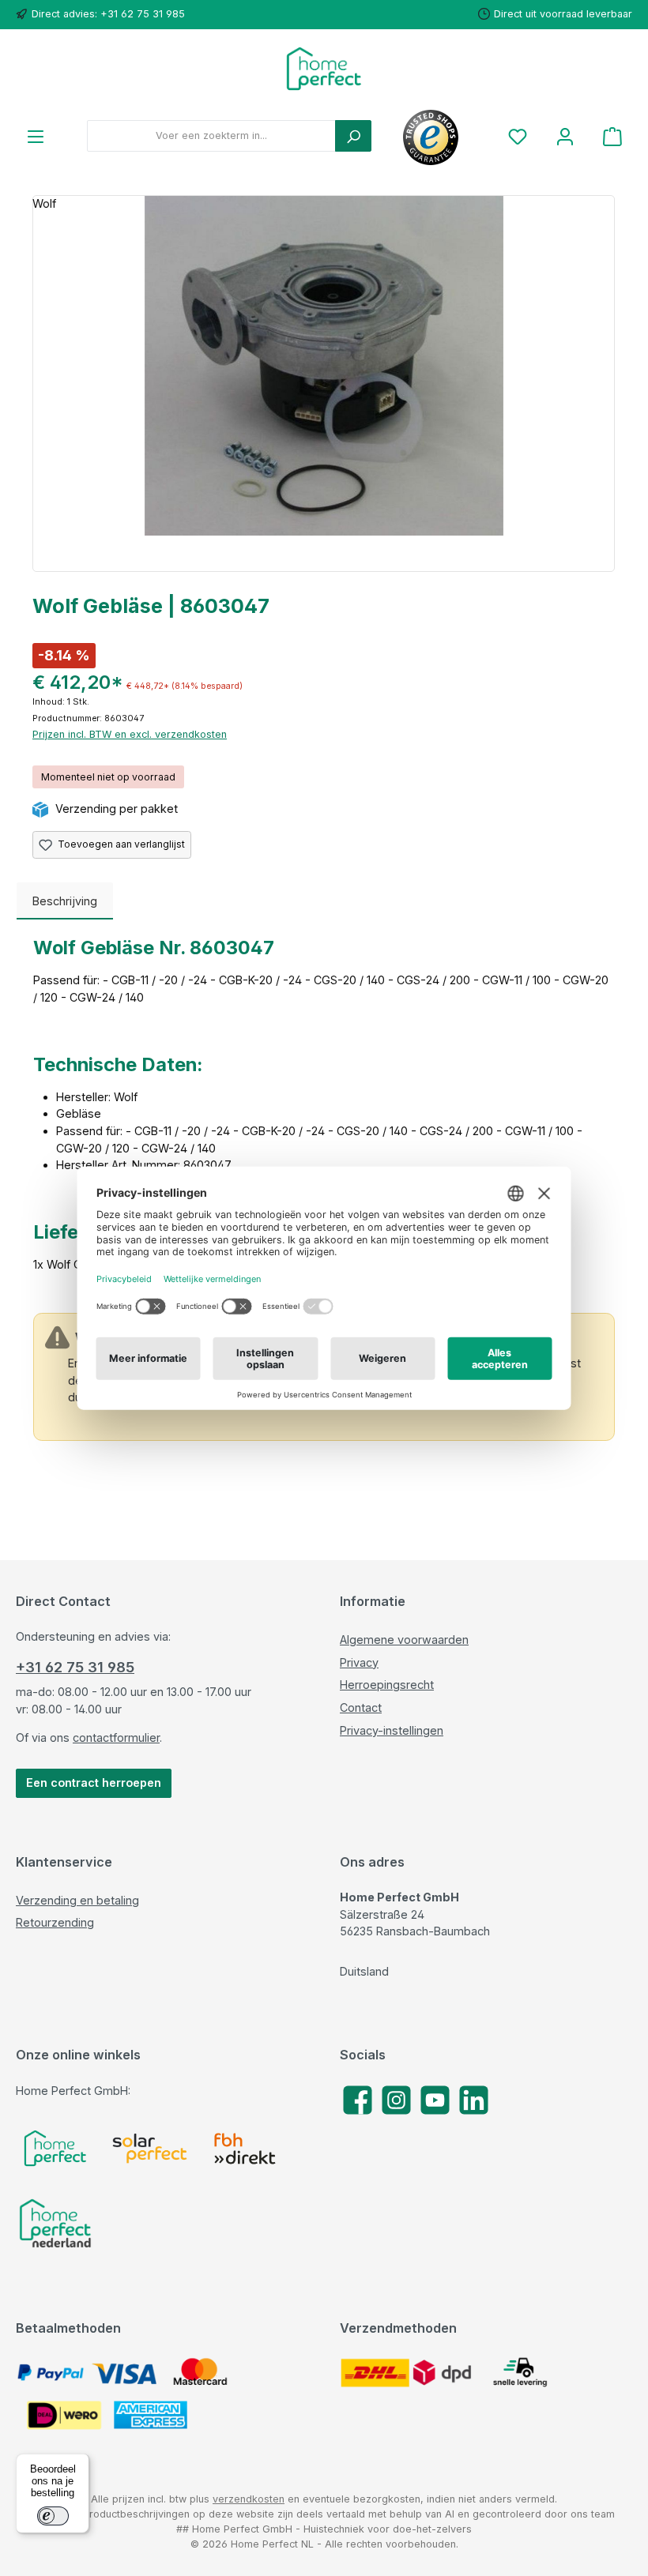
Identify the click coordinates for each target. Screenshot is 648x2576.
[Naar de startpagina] (324, 69)
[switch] (53, 2516)
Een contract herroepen (94, 1783)
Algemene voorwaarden (404, 1640)
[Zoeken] (353, 136)
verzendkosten (249, 2499)
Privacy (359, 1662)
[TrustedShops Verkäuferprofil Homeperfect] (431, 136)
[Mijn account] (565, 136)
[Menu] (36, 136)
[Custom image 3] (245, 2149)
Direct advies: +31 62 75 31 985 (108, 14)
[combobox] (211, 136)
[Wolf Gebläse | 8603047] (324, 366)
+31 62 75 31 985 (75, 1667)
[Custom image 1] (55, 2148)
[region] (324, 384)
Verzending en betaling (77, 1900)
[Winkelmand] (612, 136)
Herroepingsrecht (387, 1685)
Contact (361, 1707)
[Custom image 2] (150, 2148)
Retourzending (55, 1922)
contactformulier (116, 1737)
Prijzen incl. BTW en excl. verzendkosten (130, 734)
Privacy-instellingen (392, 1730)
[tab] (65, 901)
